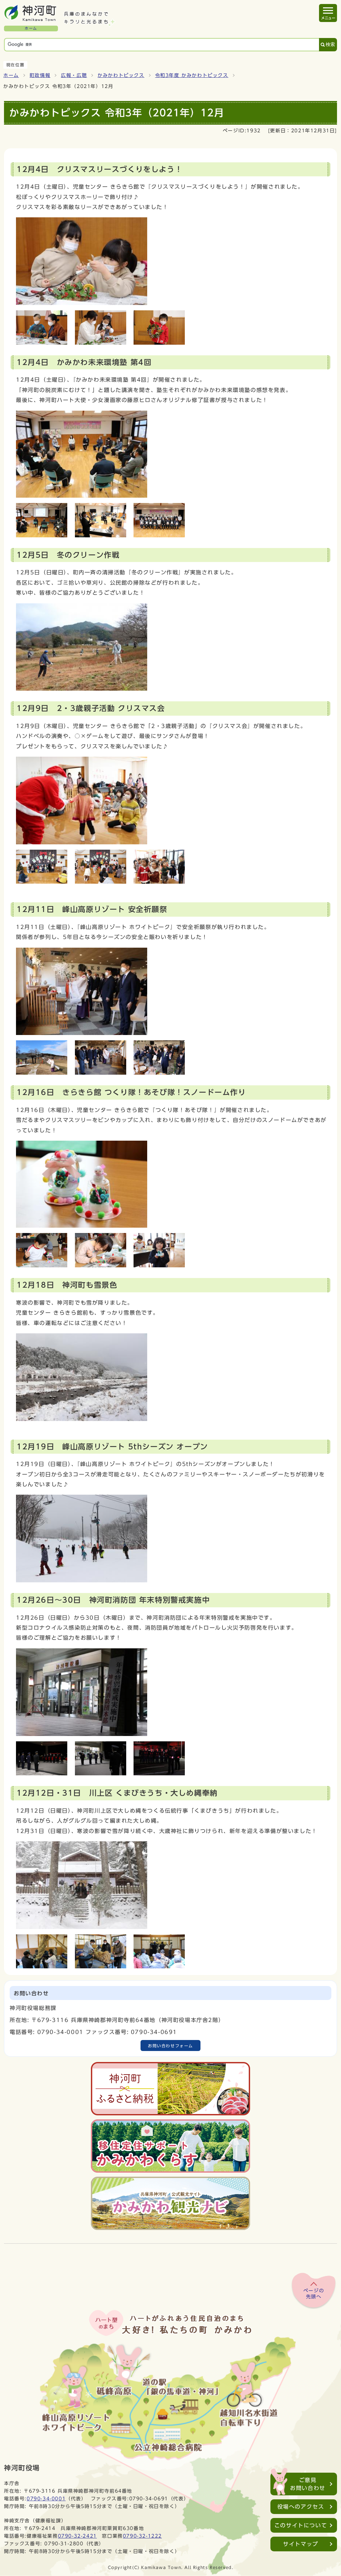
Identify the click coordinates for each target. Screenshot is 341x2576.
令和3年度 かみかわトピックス (192, 75)
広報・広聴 (74, 75)
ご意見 (308, 2484)
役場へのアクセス (301, 2507)
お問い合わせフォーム (170, 2046)
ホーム (11, 75)
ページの (314, 2294)
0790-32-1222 (142, 2536)
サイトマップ (301, 2544)
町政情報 (40, 75)
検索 (330, 44)
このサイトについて (301, 2525)
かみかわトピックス (121, 75)
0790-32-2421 (77, 2536)
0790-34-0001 (46, 2498)
